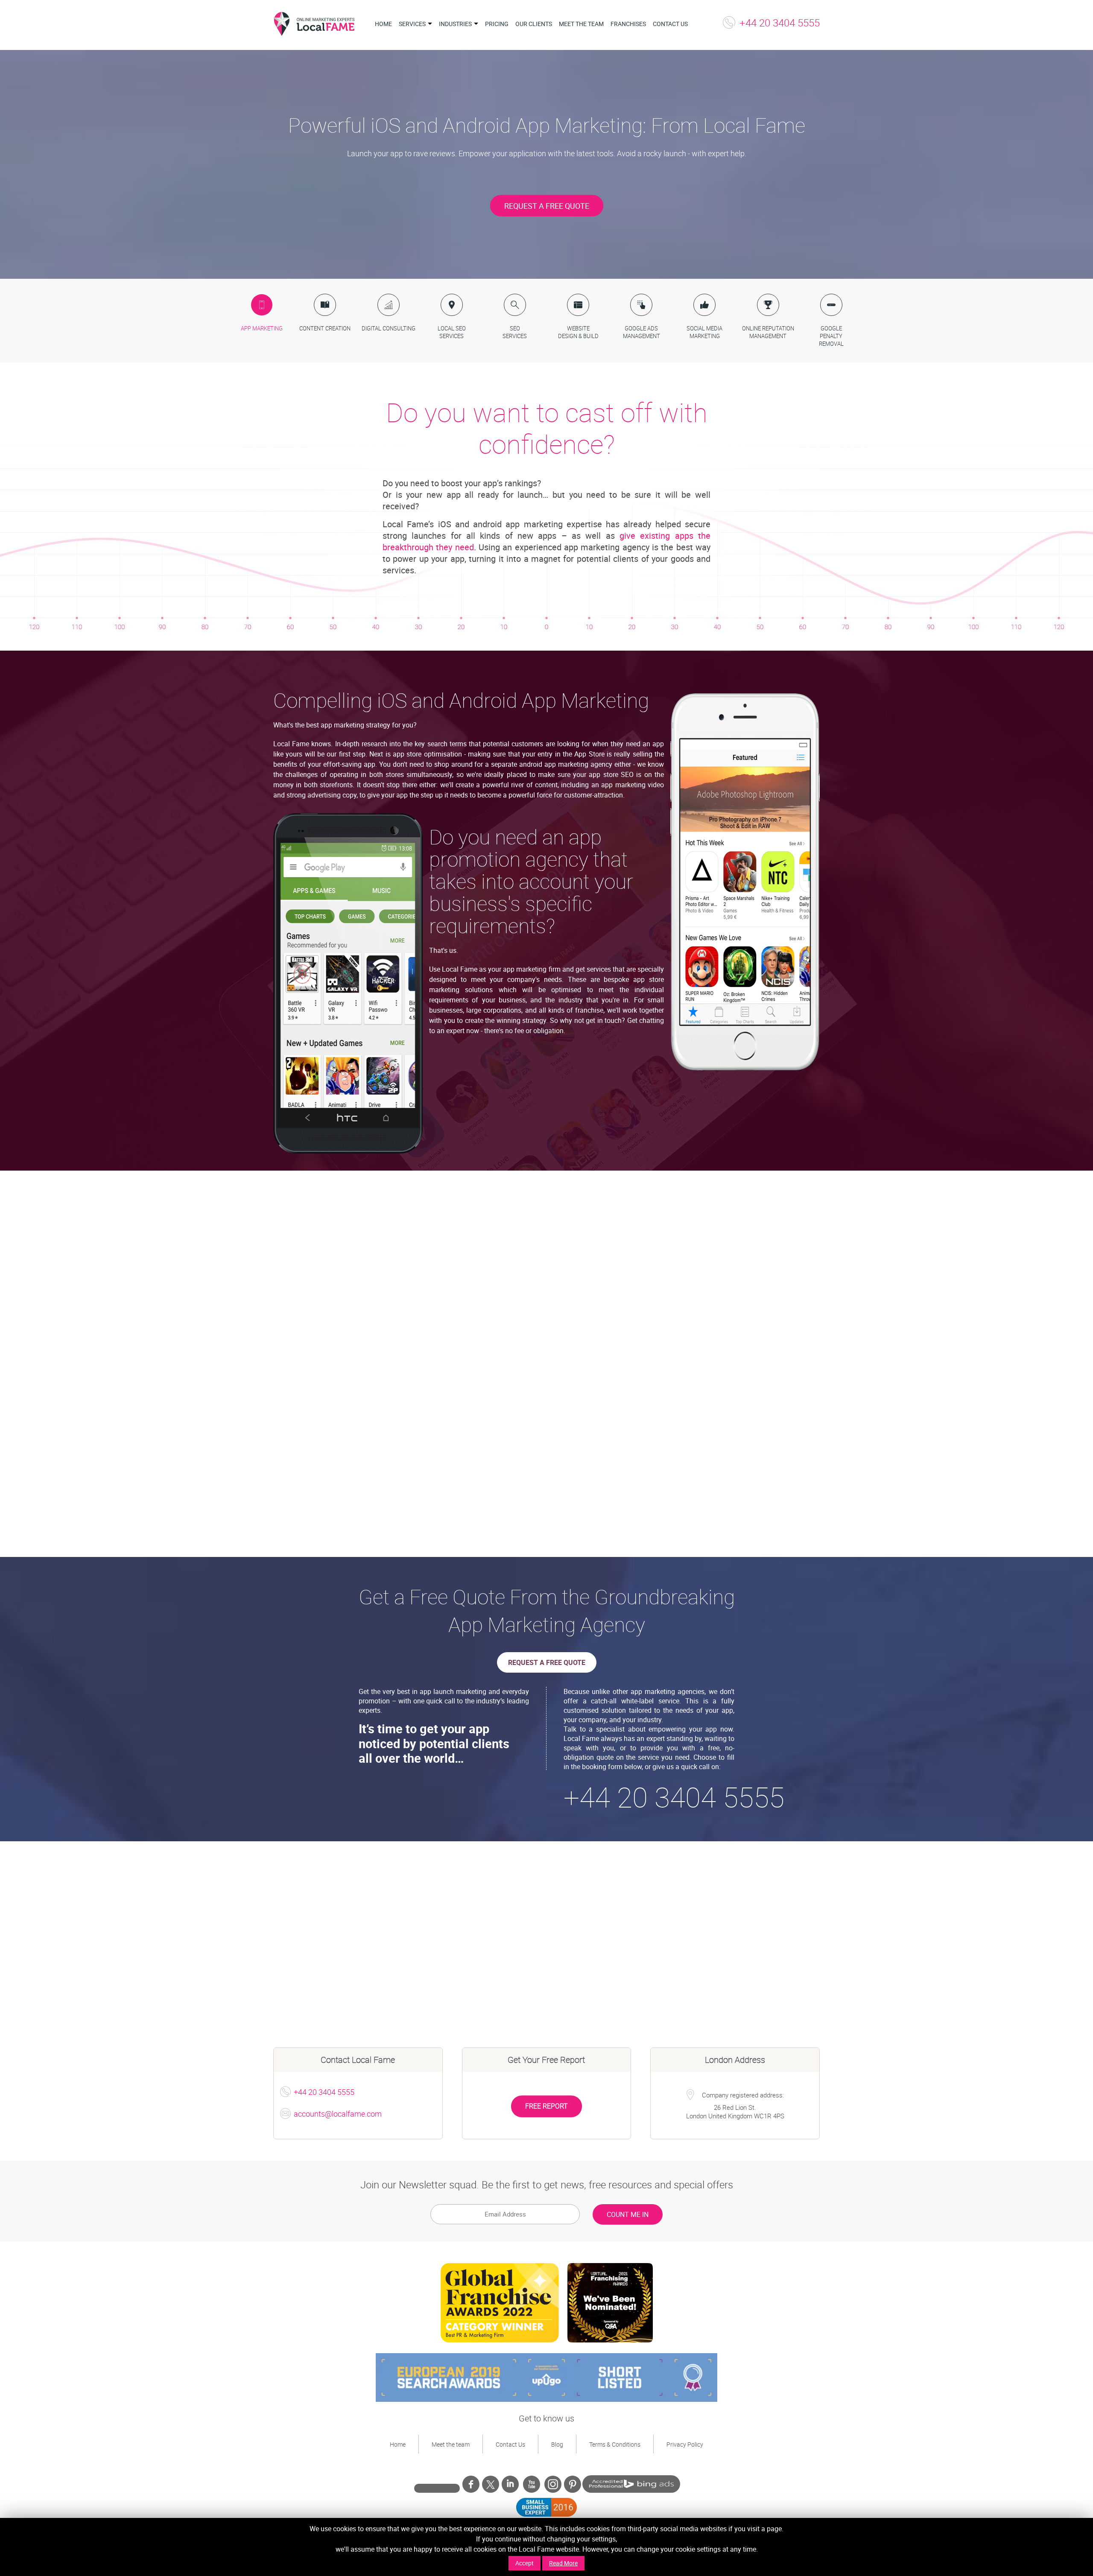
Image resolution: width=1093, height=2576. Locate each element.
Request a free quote (547, 1662)
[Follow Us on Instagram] (553, 2484)
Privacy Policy (685, 2444)
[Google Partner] (437, 2486)
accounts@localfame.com (338, 2114)
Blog (557, 2444)
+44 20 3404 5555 (780, 23)
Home (383, 24)
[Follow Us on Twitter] (491, 2484)
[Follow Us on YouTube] (532, 2486)
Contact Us (670, 24)
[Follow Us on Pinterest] (573, 2486)
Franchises (628, 24)
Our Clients (534, 24)
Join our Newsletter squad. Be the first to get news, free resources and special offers (547, 2185)
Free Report (546, 2106)
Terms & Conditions (615, 2444)
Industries (455, 24)
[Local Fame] (314, 25)
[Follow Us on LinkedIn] (510, 2486)
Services (412, 24)
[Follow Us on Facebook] (471, 2486)
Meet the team (581, 24)
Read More (563, 2563)
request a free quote (547, 205)
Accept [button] (525, 2563)
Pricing (497, 24)
